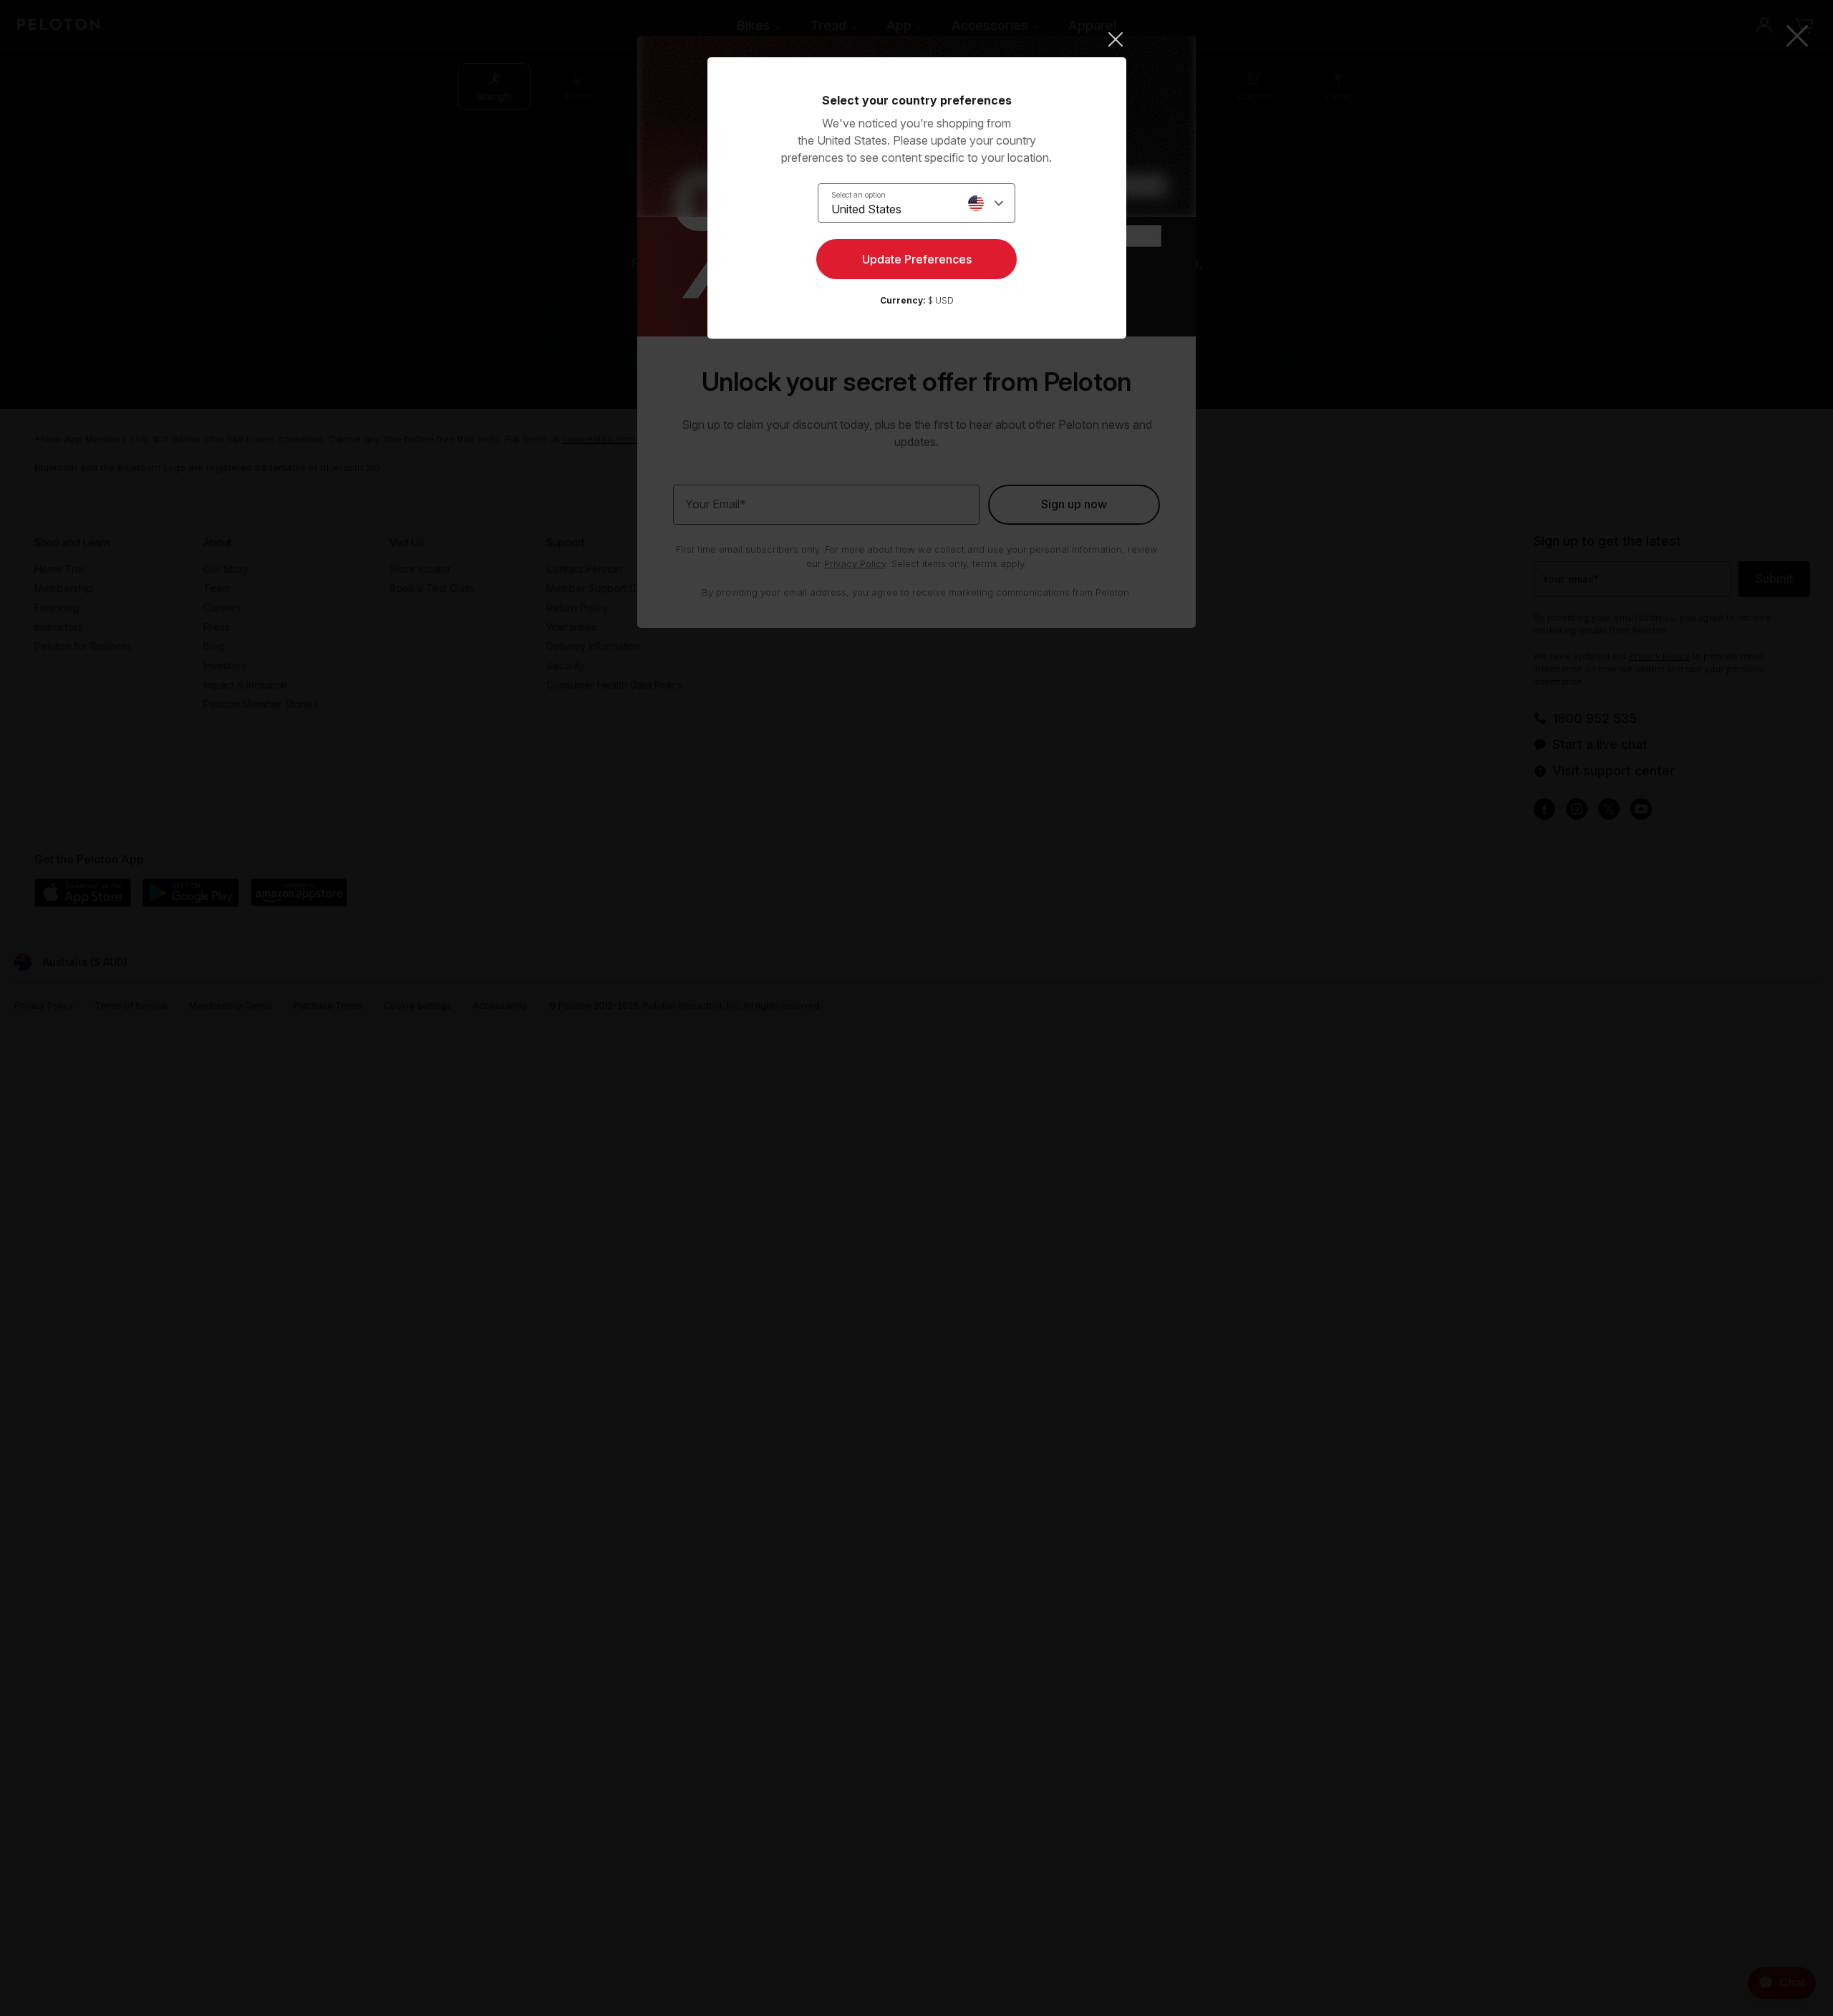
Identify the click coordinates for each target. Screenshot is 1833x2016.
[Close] (917, 39)
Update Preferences (917, 259)
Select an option (859, 195)
